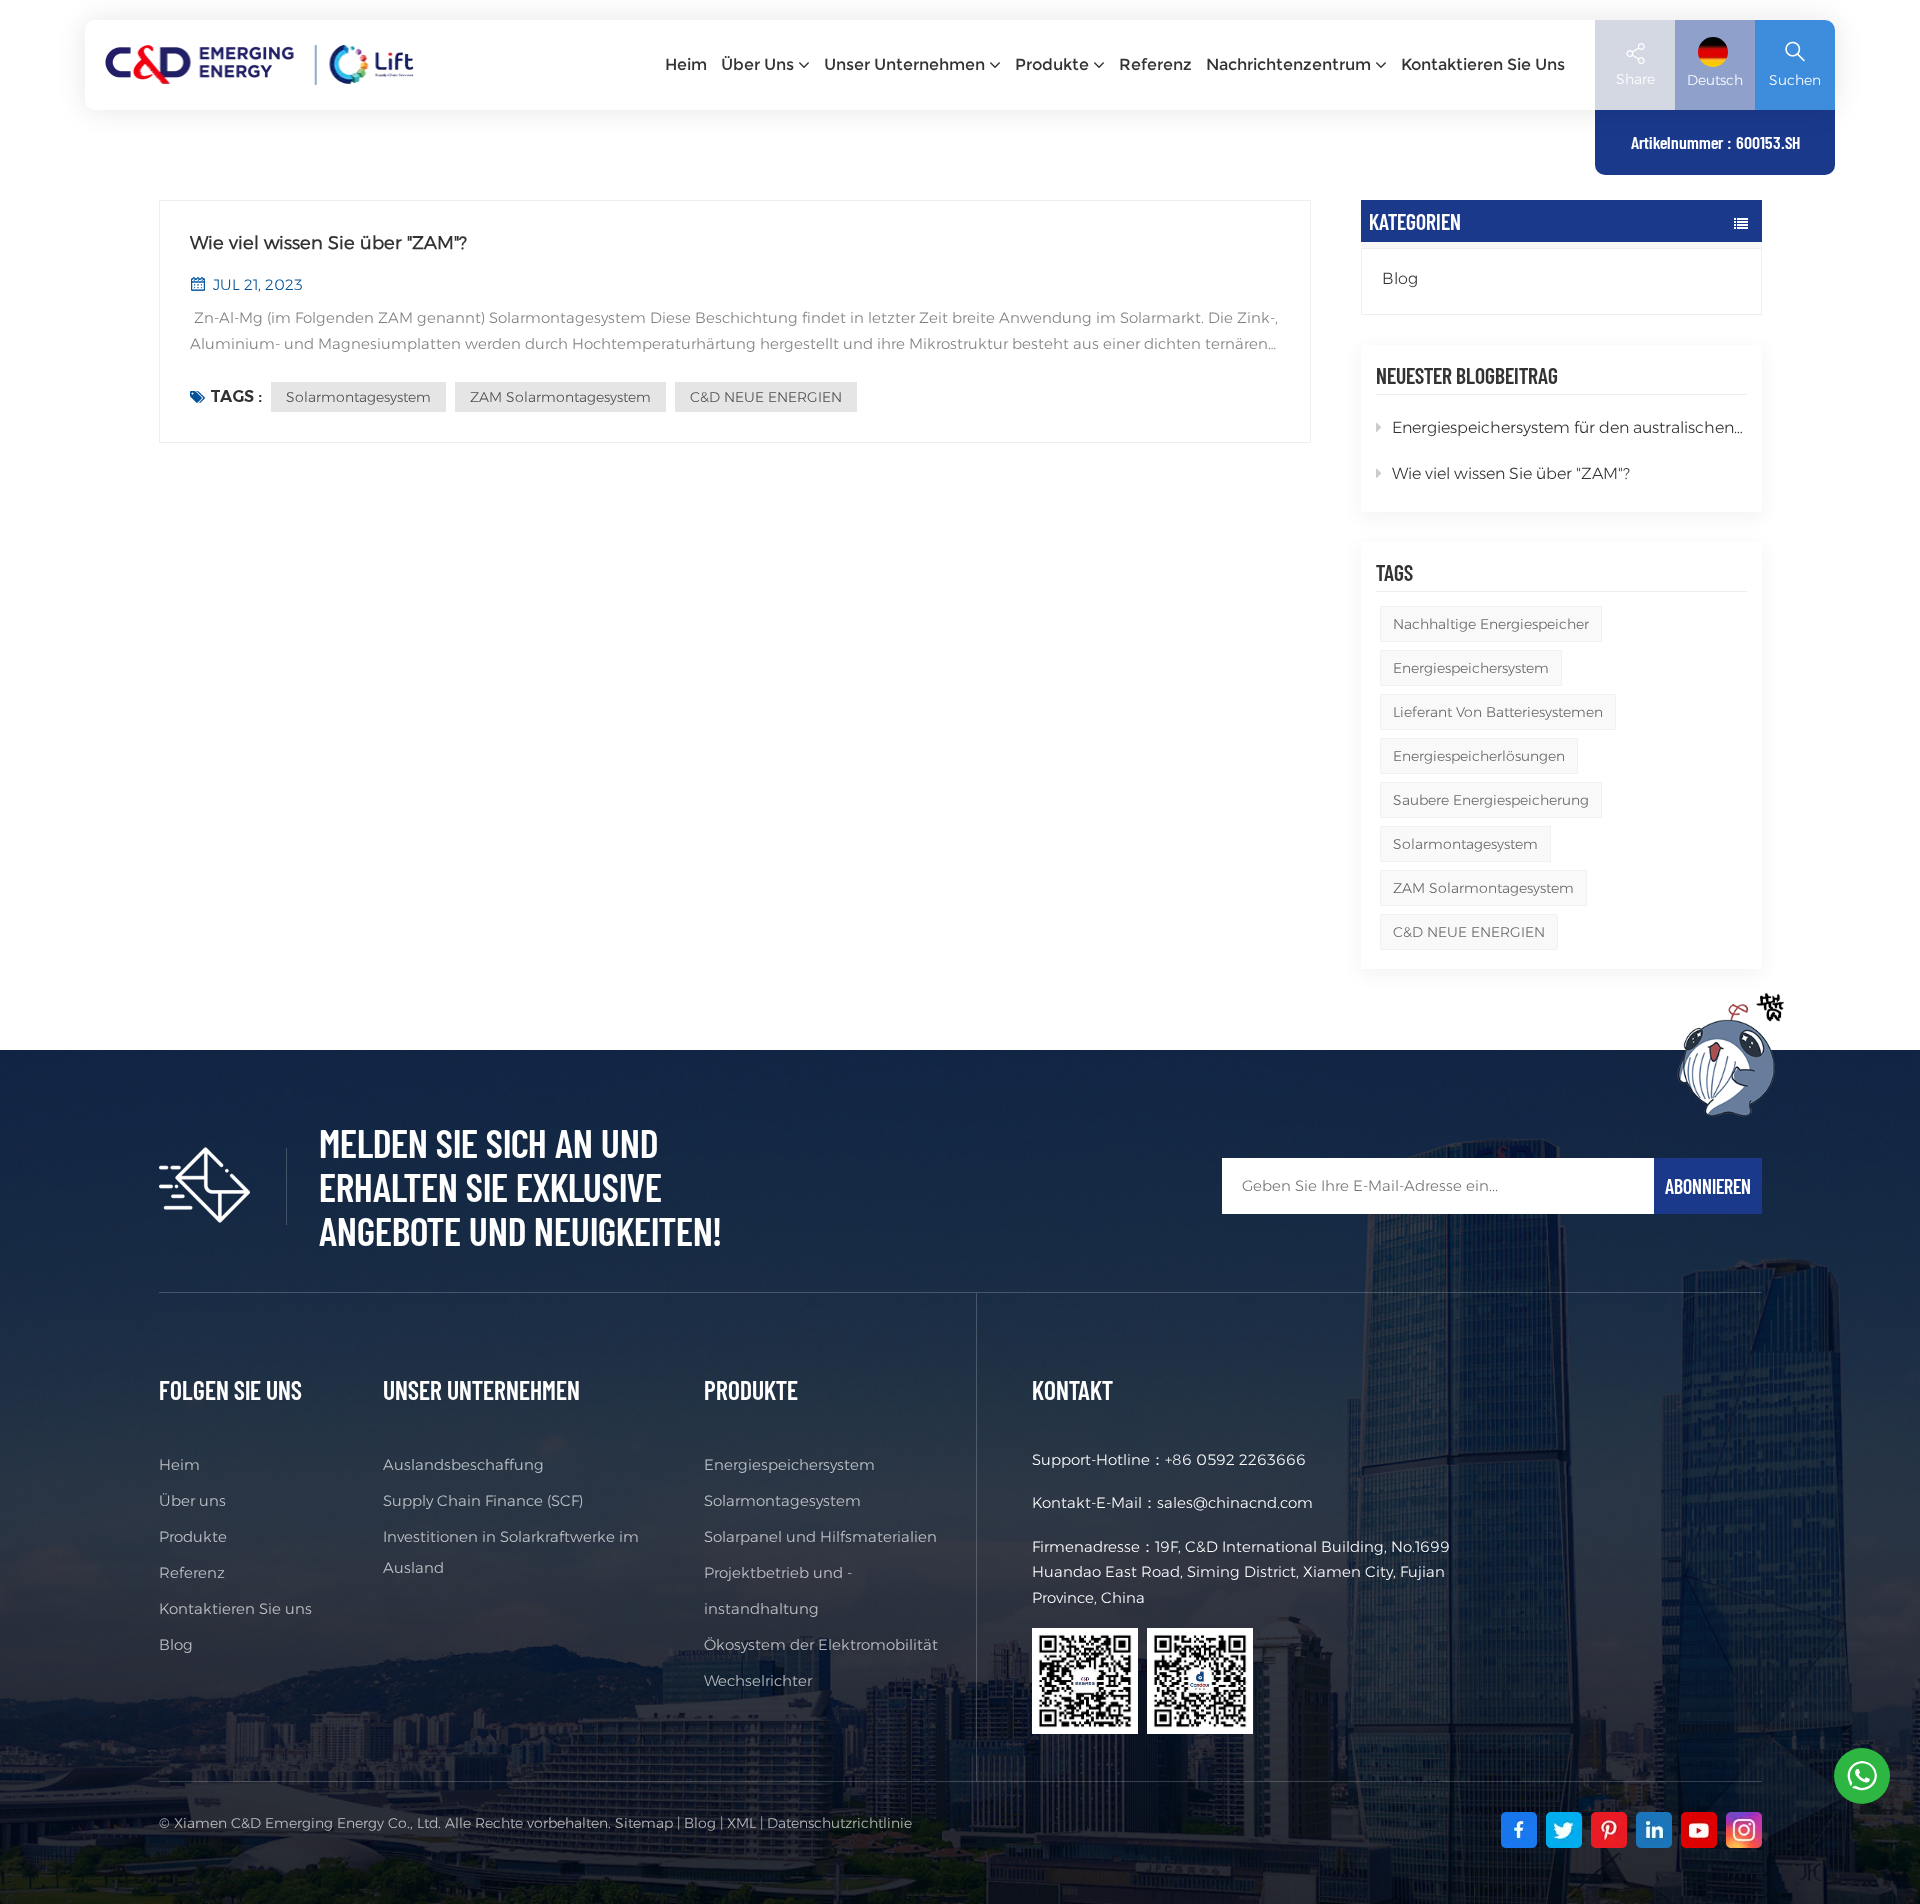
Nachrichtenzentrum (1288, 64)
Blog (1400, 278)
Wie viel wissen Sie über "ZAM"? (1511, 473)
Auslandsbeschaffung (463, 1464)
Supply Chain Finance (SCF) (483, 1500)
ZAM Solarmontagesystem (1483, 888)
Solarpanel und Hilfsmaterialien (820, 1536)
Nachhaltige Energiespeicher (1491, 624)
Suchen (1795, 80)
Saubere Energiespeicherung (1491, 800)
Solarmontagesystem (1465, 844)
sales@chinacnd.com (1235, 1502)
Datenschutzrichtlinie (839, 1823)
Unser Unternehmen (904, 64)
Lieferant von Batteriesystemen (1498, 712)
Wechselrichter (758, 1680)
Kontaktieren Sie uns (1483, 64)
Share (1635, 79)
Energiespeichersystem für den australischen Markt (1569, 427)
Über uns (757, 64)
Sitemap (644, 1823)
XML (741, 1823)
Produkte (1052, 64)
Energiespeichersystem (1471, 668)
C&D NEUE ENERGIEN (1469, 932)
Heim (686, 64)
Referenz (1155, 64)
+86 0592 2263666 (1235, 1459)
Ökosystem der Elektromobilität (821, 1644)
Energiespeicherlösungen (1479, 756)
